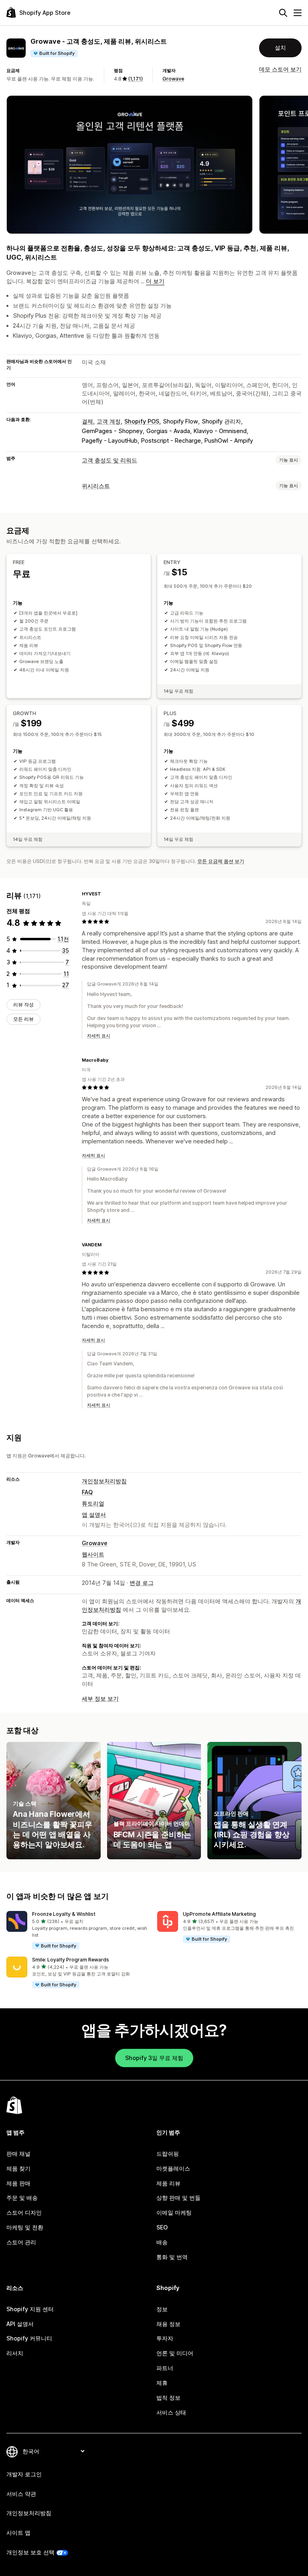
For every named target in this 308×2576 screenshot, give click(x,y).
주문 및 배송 (22, 2198)
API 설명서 (20, 2324)
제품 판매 (18, 2183)
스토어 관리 (21, 2242)
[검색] (283, 13)
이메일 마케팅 (174, 2212)
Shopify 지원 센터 (30, 2309)
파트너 (165, 2368)
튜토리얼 (93, 1503)
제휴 (162, 2383)
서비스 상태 (171, 2412)
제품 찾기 (18, 2168)
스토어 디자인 (24, 2212)
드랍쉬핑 (168, 2154)
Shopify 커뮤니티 (29, 2338)
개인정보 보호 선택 (30, 2552)
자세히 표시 (99, 1036)
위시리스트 (96, 486)
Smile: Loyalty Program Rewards (71, 1960)
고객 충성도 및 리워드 (109, 460)
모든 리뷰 (23, 1019)
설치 (280, 47)
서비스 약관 (21, 2494)
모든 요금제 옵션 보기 (221, 861)
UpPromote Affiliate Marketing (219, 1914)
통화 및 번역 (172, 2257)
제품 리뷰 (168, 2183)
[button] (79, 1930)
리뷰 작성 (23, 1005)
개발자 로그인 (24, 2474)
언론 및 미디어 (175, 2353)
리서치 (15, 2353)
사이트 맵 (18, 2533)
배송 (162, 2242)
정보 (162, 2309)
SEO (162, 2227)
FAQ (87, 1492)
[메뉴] (298, 13)
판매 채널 (18, 2154)
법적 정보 (168, 2398)
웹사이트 (93, 1554)
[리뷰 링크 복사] (106, 894)
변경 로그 (142, 1583)
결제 (87, 421)
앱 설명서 (94, 1515)
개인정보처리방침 (104, 1481)
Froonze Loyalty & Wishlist (64, 1914)
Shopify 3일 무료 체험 (154, 2058)
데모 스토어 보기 (280, 69)
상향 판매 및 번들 (178, 2198)
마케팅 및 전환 (25, 2227)
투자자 (165, 2338)
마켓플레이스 (173, 2168)
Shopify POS (142, 421)
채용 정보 (168, 2324)
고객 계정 (109, 421)
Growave (173, 79)
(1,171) (135, 79)
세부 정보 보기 (100, 1698)
